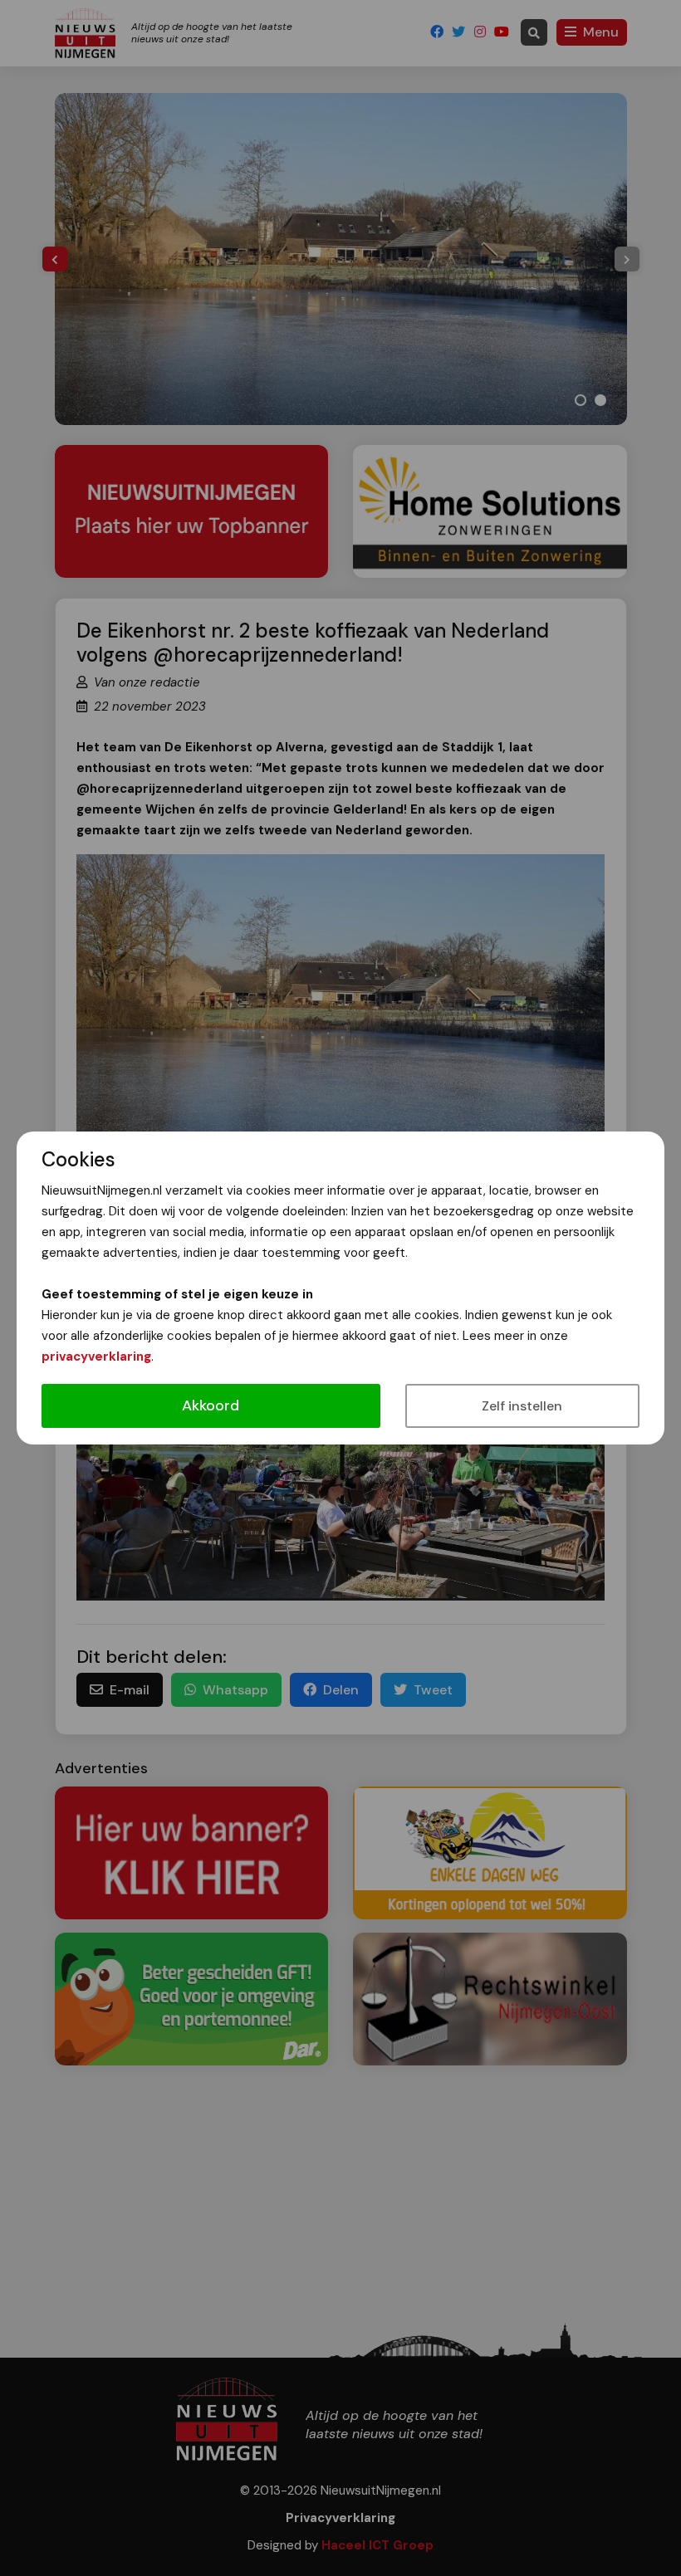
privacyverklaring (96, 1356)
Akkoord (211, 1405)
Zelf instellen (522, 1406)
